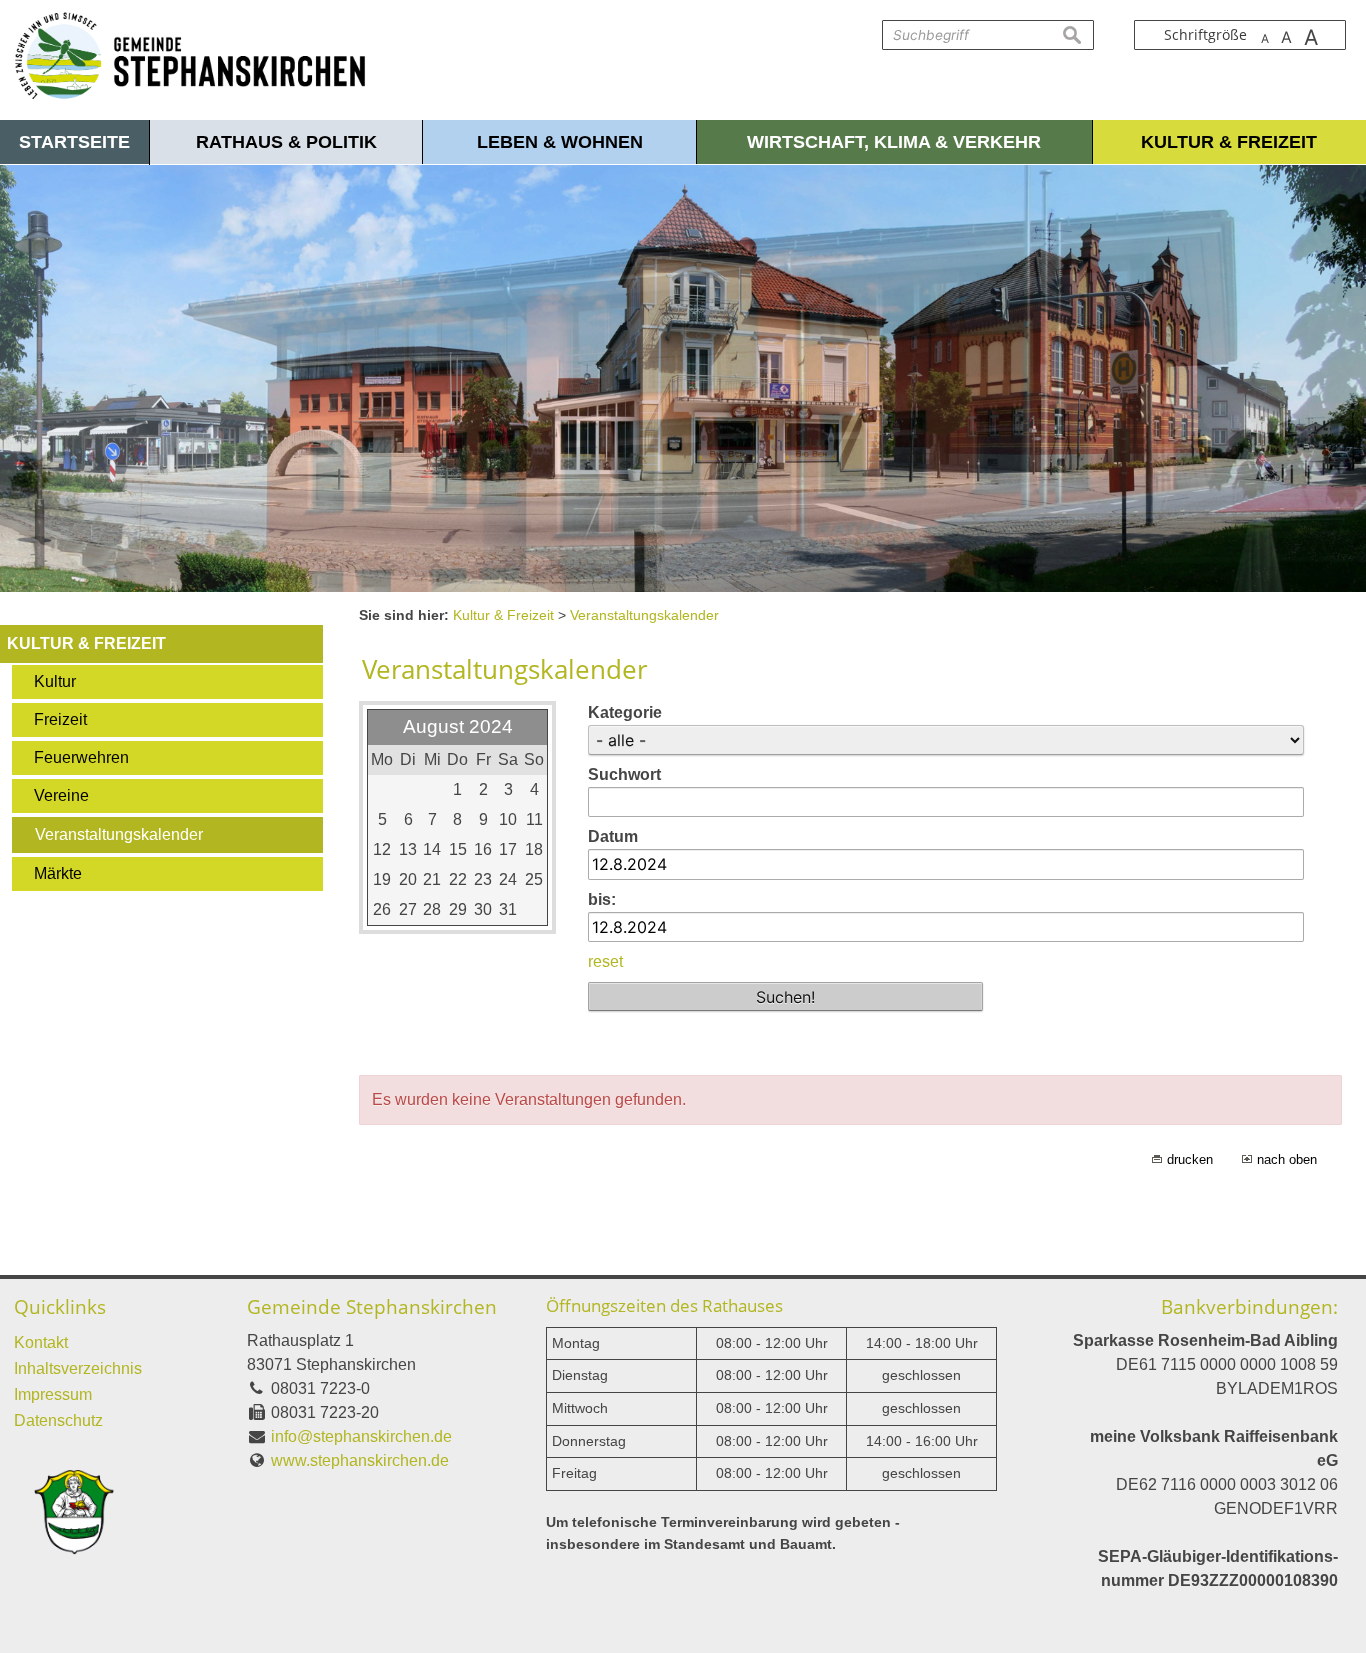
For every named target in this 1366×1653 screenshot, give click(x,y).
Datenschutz (58, 1420)
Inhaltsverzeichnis (78, 1368)
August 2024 (458, 726)
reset (605, 961)
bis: (602, 899)
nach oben (1287, 1159)
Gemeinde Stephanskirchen (372, 1306)
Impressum (53, 1394)
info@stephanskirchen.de (361, 1436)
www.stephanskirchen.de (360, 1460)
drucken (1190, 1159)
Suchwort (624, 774)
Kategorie (625, 712)
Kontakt (41, 1342)
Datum (613, 836)
